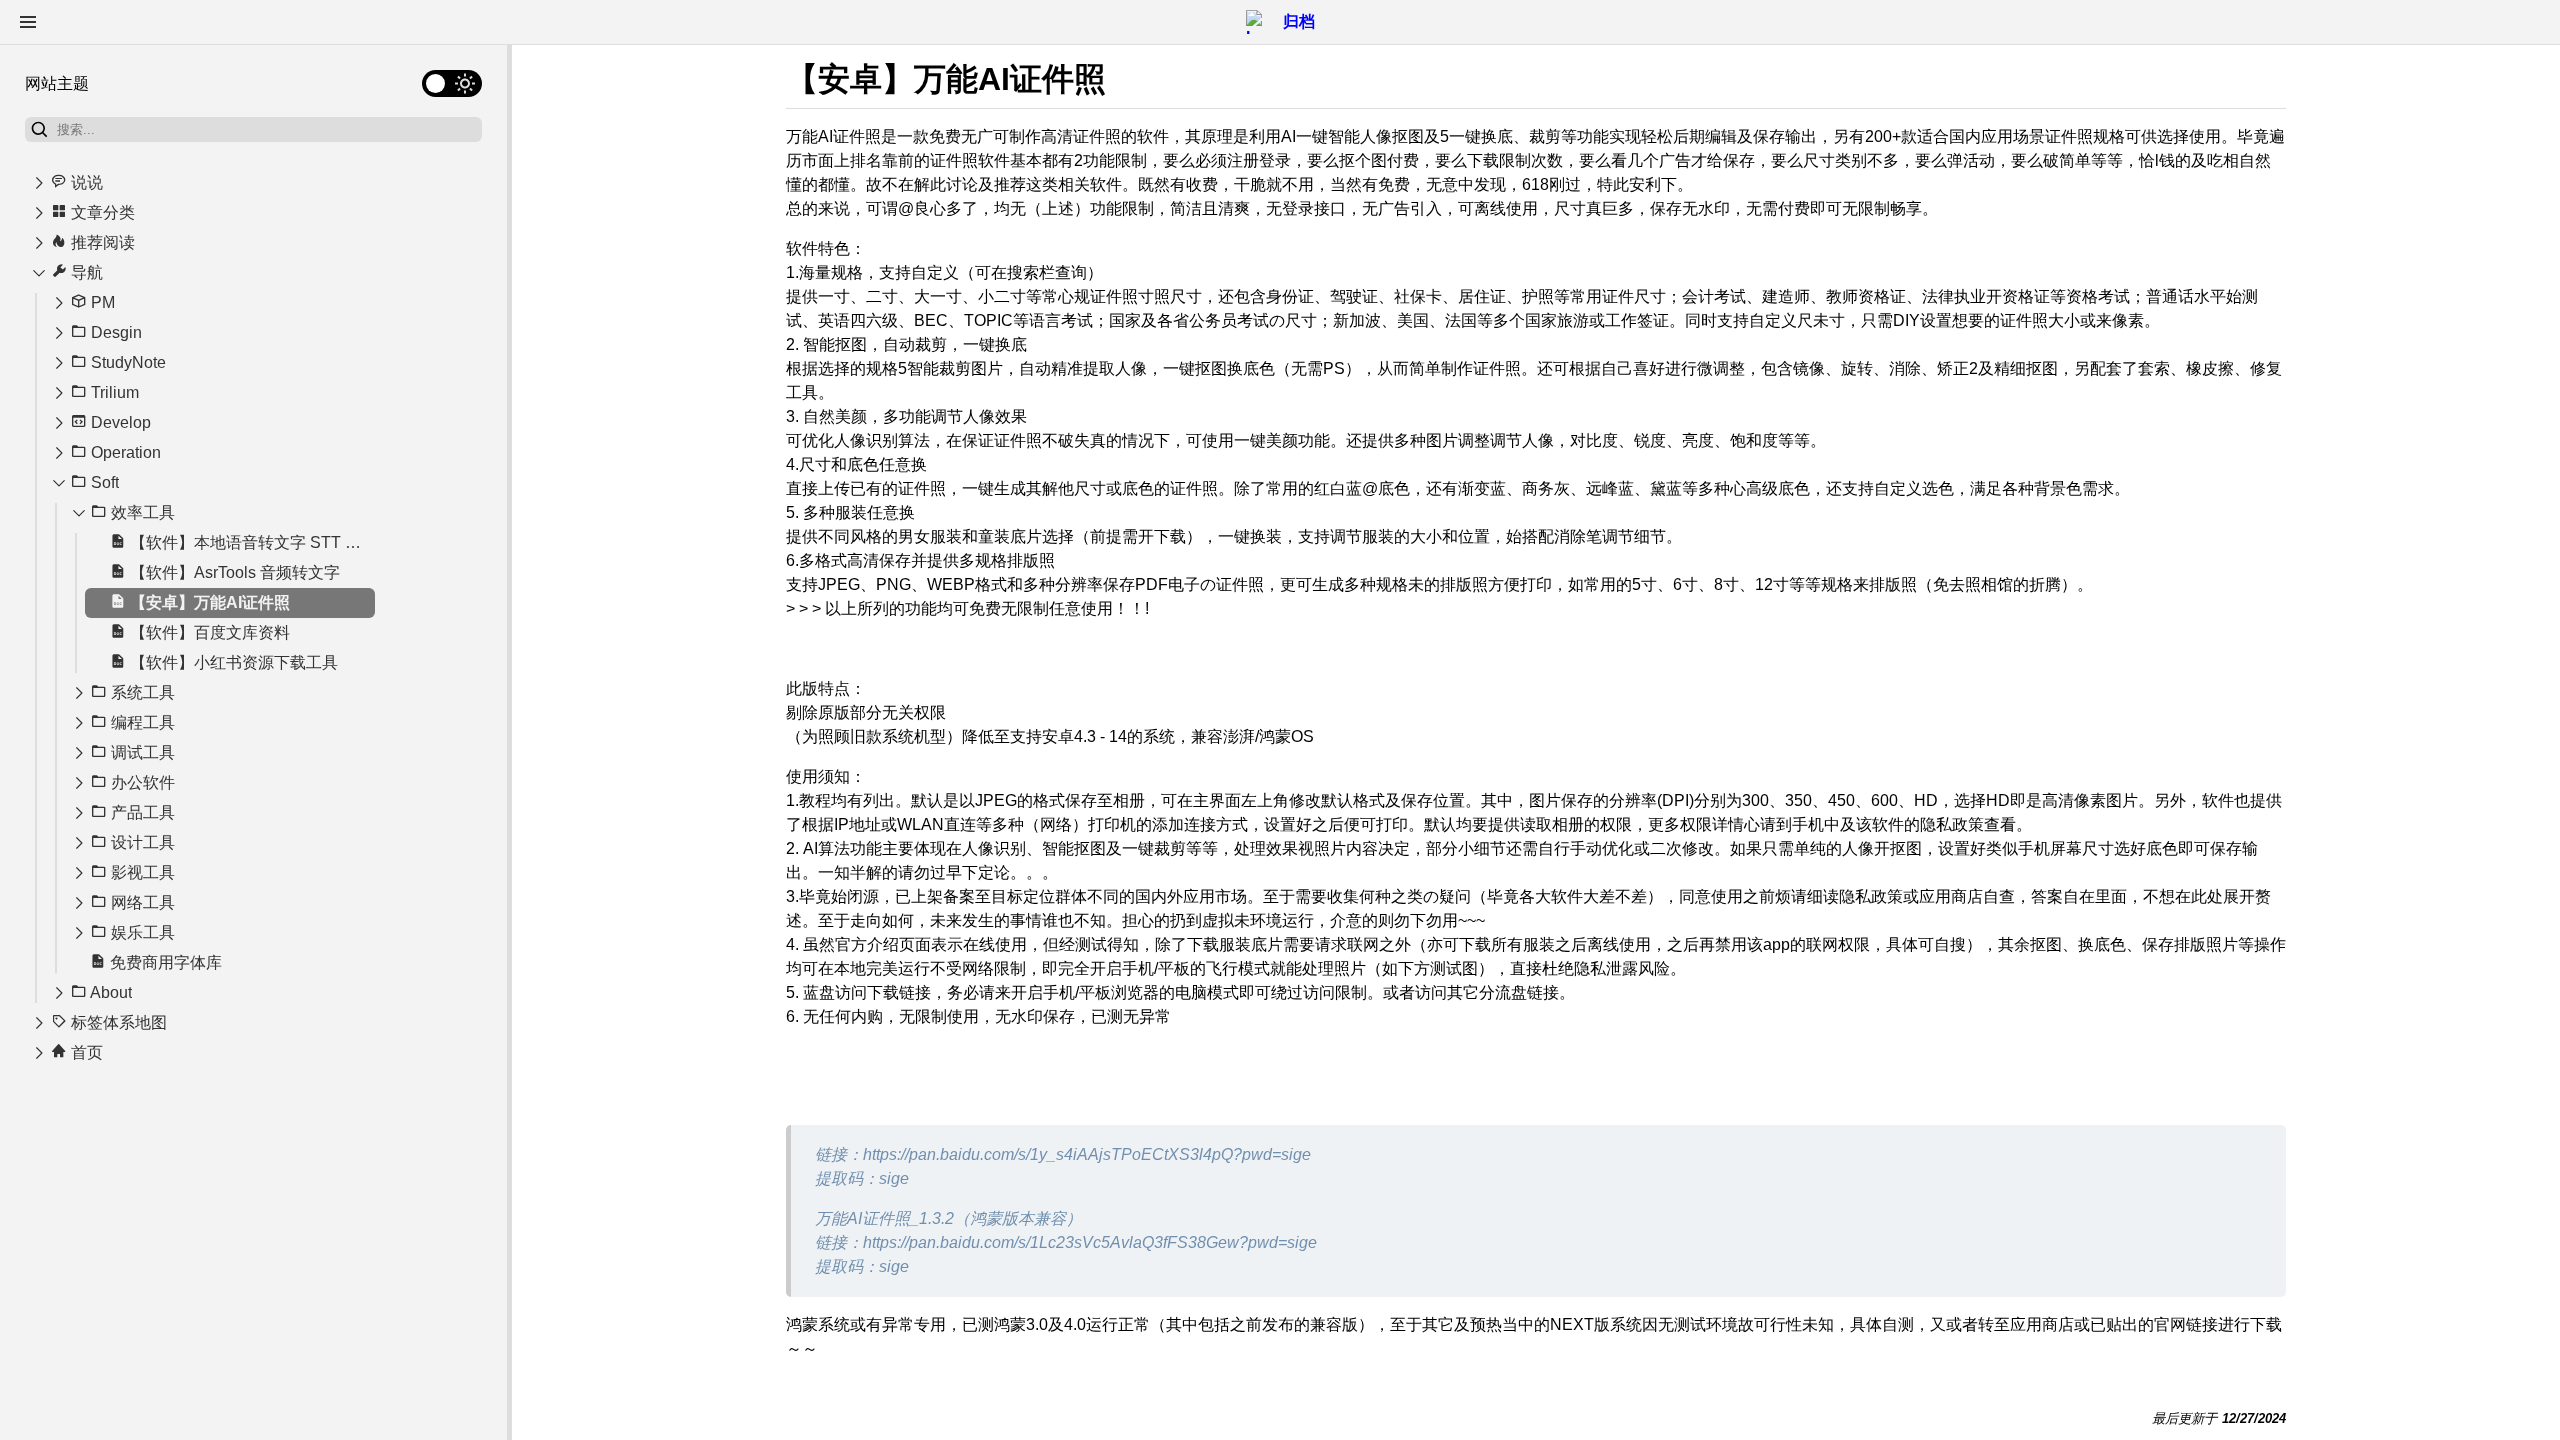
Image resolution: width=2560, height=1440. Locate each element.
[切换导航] (28, 22)
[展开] (39, 183)
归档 (1299, 21)
